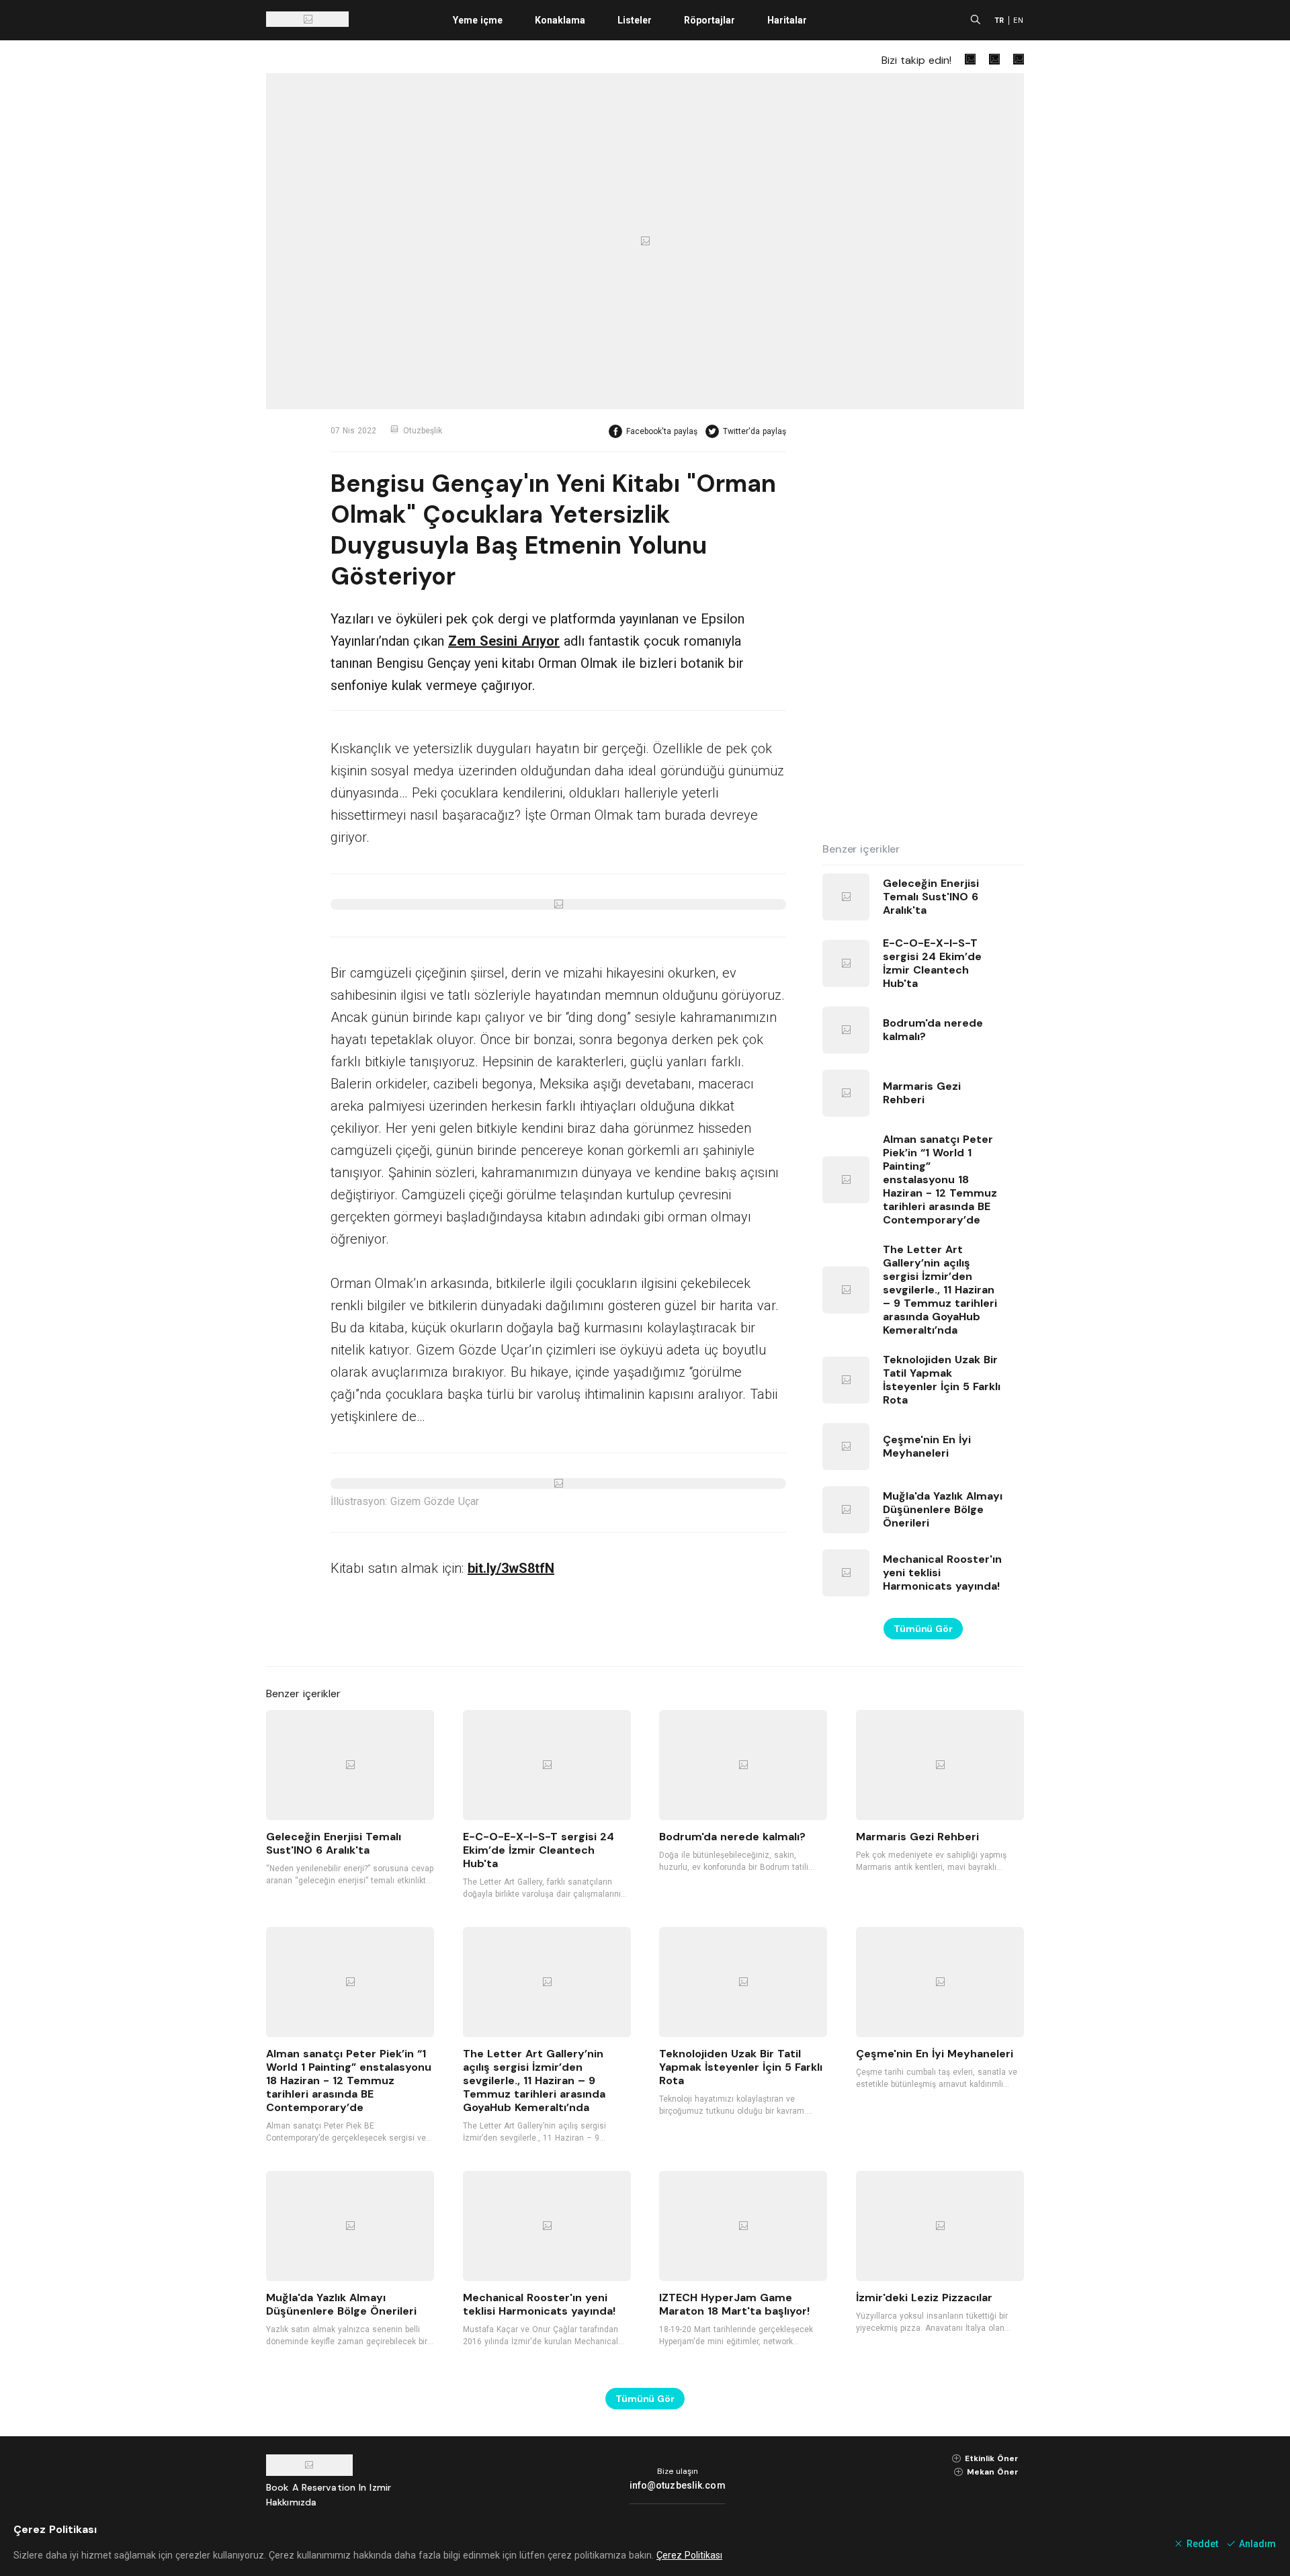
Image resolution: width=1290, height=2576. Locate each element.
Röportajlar (709, 20)
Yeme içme (478, 20)
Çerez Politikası (689, 2555)
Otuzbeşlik (423, 431)
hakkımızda (291, 2502)
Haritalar (787, 20)
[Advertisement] (923, 626)
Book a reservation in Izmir (329, 2487)
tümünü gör (923, 1629)
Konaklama (560, 20)
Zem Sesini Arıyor (504, 641)
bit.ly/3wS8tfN (511, 1568)
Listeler (635, 20)
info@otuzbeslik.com (678, 2485)
